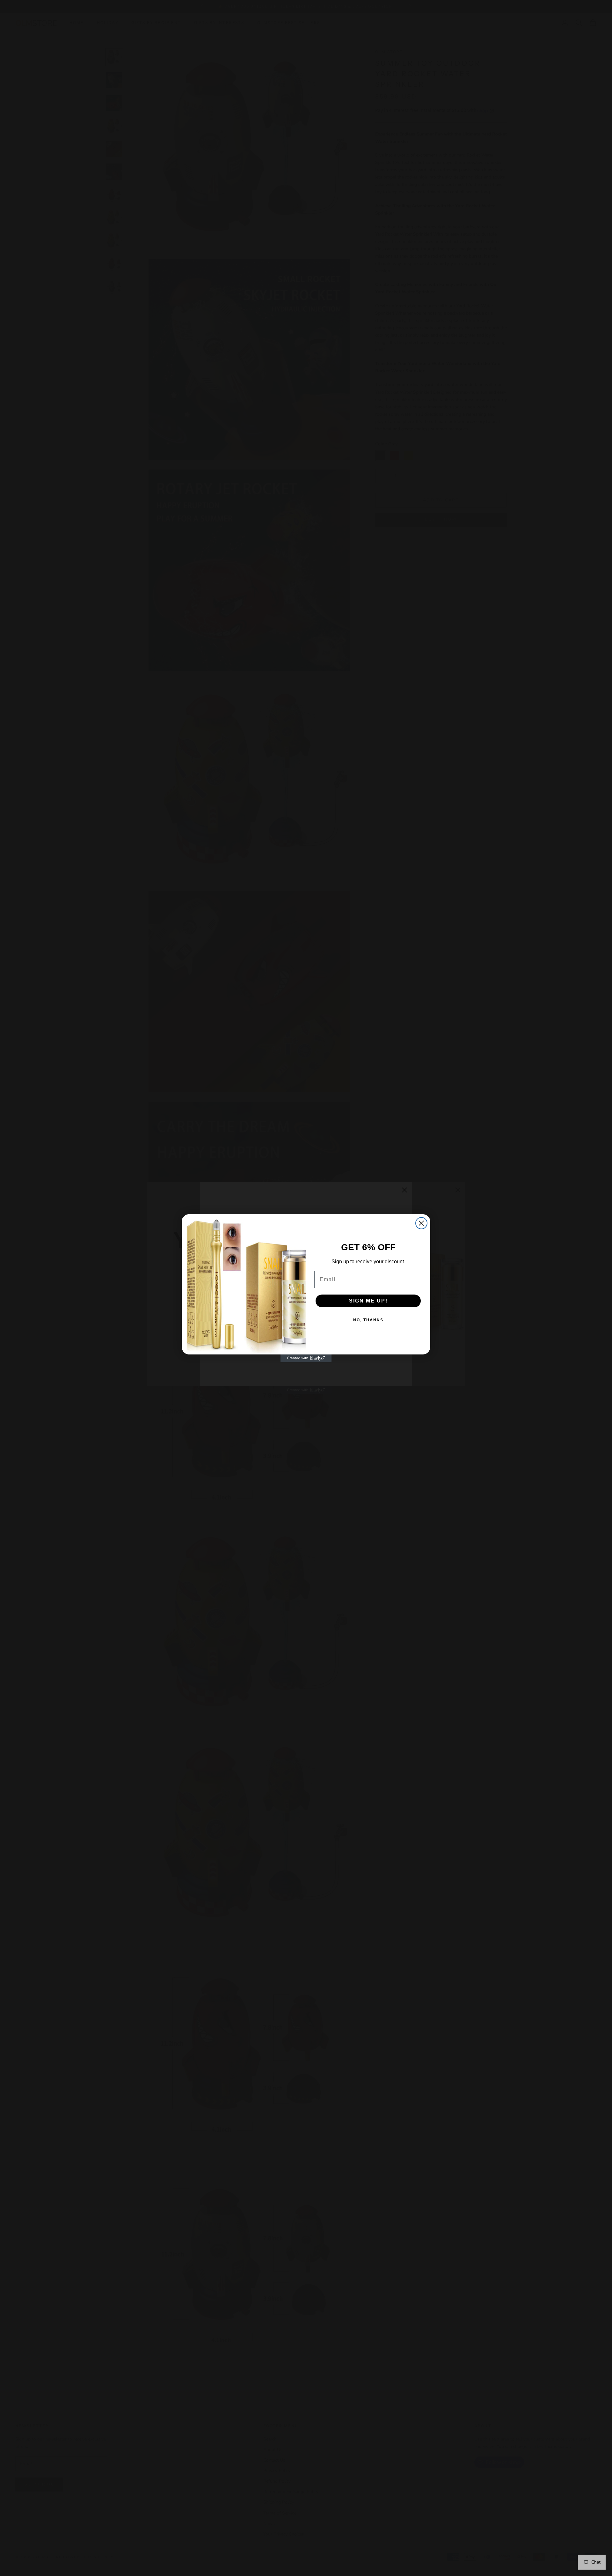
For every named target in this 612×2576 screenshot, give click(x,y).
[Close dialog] (421, 1223)
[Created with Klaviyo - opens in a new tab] (306, 1358)
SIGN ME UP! (368, 1301)
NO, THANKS (368, 1320)
